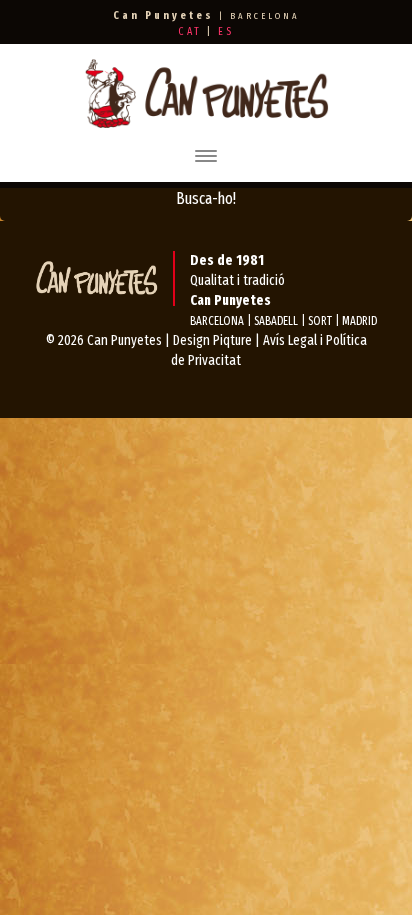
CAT (190, 31)
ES (226, 31)
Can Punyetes (124, 340)
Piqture (232, 340)
